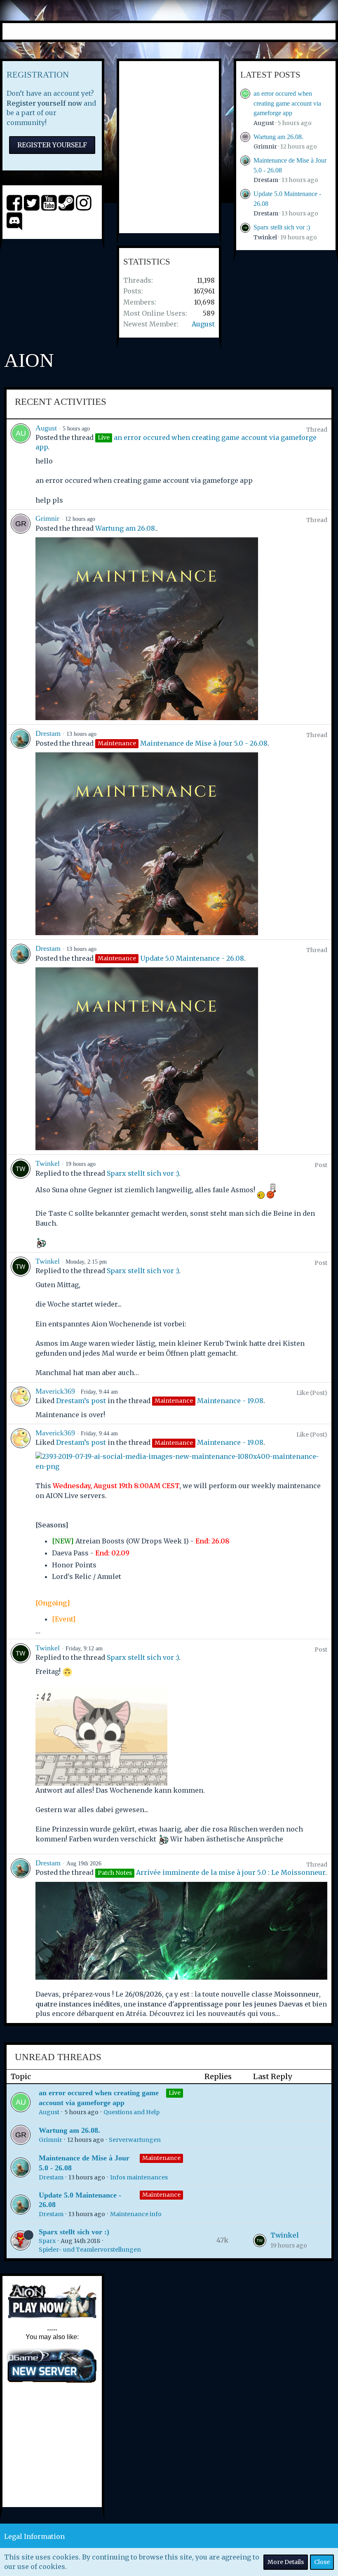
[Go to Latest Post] (260, 2240)
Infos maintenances (139, 2177)
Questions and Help (131, 2112)
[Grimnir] (21, 617)
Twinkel (265, 237)
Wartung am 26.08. (278, 137)
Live (175, 2093)
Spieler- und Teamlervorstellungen (90, 2250)
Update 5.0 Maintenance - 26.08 (192, 958)
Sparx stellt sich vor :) (282, 227)
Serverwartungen (135, 2140)
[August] (21, 464)
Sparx (47, 2241)
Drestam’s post (81, 1401)
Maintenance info (136, 2214)
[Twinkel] (21, 1203)
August (203, 324)
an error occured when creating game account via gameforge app (287, 103)
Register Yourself (52, 145)
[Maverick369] (21, 1403)
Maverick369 (55, 1391)
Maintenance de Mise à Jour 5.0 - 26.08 (204, 743)
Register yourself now (44, 103)
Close (322, 2562)
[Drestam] (21, 832)
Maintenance (161, 2158)
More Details (286, 2562)
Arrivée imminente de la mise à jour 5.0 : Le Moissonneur (231, 1872)
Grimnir (265, 147)
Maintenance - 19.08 (230, 1401)
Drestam (266, 180)
